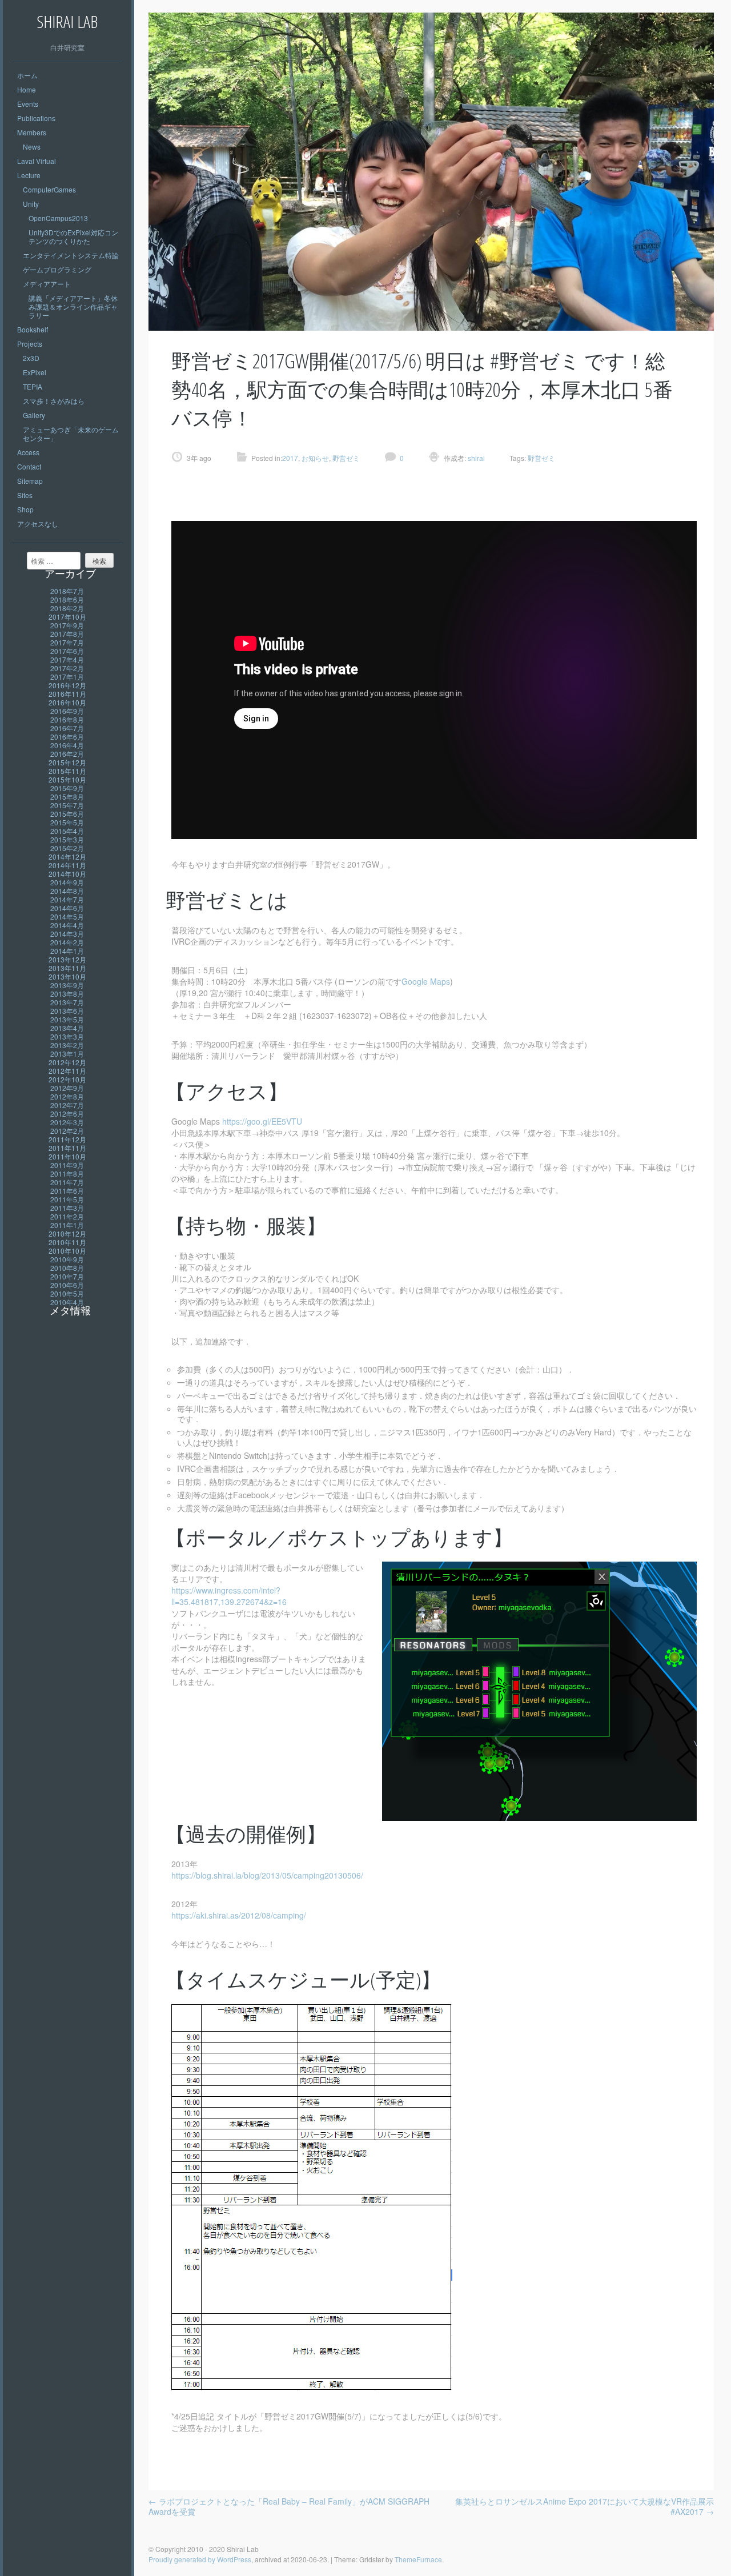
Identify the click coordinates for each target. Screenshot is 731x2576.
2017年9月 (67, 625)
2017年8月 (67, 634)
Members (32, 132)
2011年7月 (67, 1182)
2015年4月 (67, 831)
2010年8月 (67, 1268)
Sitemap (30, 481)
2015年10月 (67, 779)
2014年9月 (67, 882)
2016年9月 (67, 711)
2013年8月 (67, 994)
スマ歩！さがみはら (54, 401)
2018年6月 (67, 599)
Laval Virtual (37, 161)
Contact (29, 466)
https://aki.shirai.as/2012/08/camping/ (239, 1915)
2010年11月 (67, 1242)
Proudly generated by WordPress (200, 2559)
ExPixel (35, 372)
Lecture (29, 175)
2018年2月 (67, 608)
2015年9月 (67, 788)
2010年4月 (67, 1302)
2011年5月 (67, 1199)
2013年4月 (67, 1028)
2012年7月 (67, 1105)
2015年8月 (67, 797)
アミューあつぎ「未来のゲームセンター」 (71, 434)
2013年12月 (67, 959)
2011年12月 (67, 1139)
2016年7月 (67, 728)
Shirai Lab (67, 21)
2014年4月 (67, 925)
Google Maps (426, 981)
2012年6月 (67, 1114)
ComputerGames (49, 189)
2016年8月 (67, 719)
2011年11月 (67, 1148)
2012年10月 (67, 1079)
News (32, 147)
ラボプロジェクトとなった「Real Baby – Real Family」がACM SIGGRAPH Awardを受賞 (289, 2506)
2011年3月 (67, 1208)
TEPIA (33, 386)
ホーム (27, 75)
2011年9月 (67, 1165)
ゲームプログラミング (57, 269)
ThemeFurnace (418, 2559)
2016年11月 (67, 694)
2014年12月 (67, 856)
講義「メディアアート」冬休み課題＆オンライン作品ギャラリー (73, 306)
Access (28, 452)
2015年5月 (67, 822)
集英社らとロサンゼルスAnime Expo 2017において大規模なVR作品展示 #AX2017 (585, 2506)
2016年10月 (67, 702)
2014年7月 (67, 899)
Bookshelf (33, 329)
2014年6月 (67, 908)
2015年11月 (67, 771)
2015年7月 (67, 805)
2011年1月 (67, 1225)
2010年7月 (67, 1276)
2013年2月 (67, 1045)
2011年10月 (67, 1156)
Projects (30, 344)
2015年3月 (67, 839)
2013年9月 (67, 985)
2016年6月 (67, 737)
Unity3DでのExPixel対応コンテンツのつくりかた (73, 236)
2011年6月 (67, 1191)
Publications (36, 118)
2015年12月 (67, 762)
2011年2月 (67, 1216)
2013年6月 (67, 1011)
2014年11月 (67, 865)
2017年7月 (67, 642)
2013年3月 (67, 1036)
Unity (31, 204)
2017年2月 (67, 668)
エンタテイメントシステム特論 (71, 255)
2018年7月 (67, 591)
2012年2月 (67, 1131)
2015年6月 (67, 814)
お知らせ (315, 458)
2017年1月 (67, 677)
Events (28, 104)
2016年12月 (67, 685)
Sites (25, 495)
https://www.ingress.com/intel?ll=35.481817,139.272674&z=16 (229, 1596)
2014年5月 (67, 916)
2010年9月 (67, 1259)
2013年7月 (67, 1002)
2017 (290, 458)
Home (27, 89)
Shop (25, 509)
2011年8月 (67, 1173)
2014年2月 (67, 942)
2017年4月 (67, 659)
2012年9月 (67, 1088)
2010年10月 (67, 1251)
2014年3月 (67, 934)
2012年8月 (67, 1096)
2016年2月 (67, 754)
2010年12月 (67, 1233)
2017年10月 (67, 617)
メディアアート (47, 284)
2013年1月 (67, 1054)
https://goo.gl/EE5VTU (262, 1121)
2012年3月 (67, 1122)
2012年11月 (67, 1071)
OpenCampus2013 (58, 218)
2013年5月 (67, 1019)
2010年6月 (67, 1285)
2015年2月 (67, 848)
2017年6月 (67, 651)
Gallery (34, 415)
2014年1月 (67, 951)
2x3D (31, 358)
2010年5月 (67, 1293)
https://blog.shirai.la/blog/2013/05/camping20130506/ (267, 1875)
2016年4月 (67, 745)
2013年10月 (67, 976)
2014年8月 (67, 891)
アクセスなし (38, 523)
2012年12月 (67, 1062)
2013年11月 (67, 968)
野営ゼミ (346, 458)
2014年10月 (67, 874)
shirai (475, 458)
